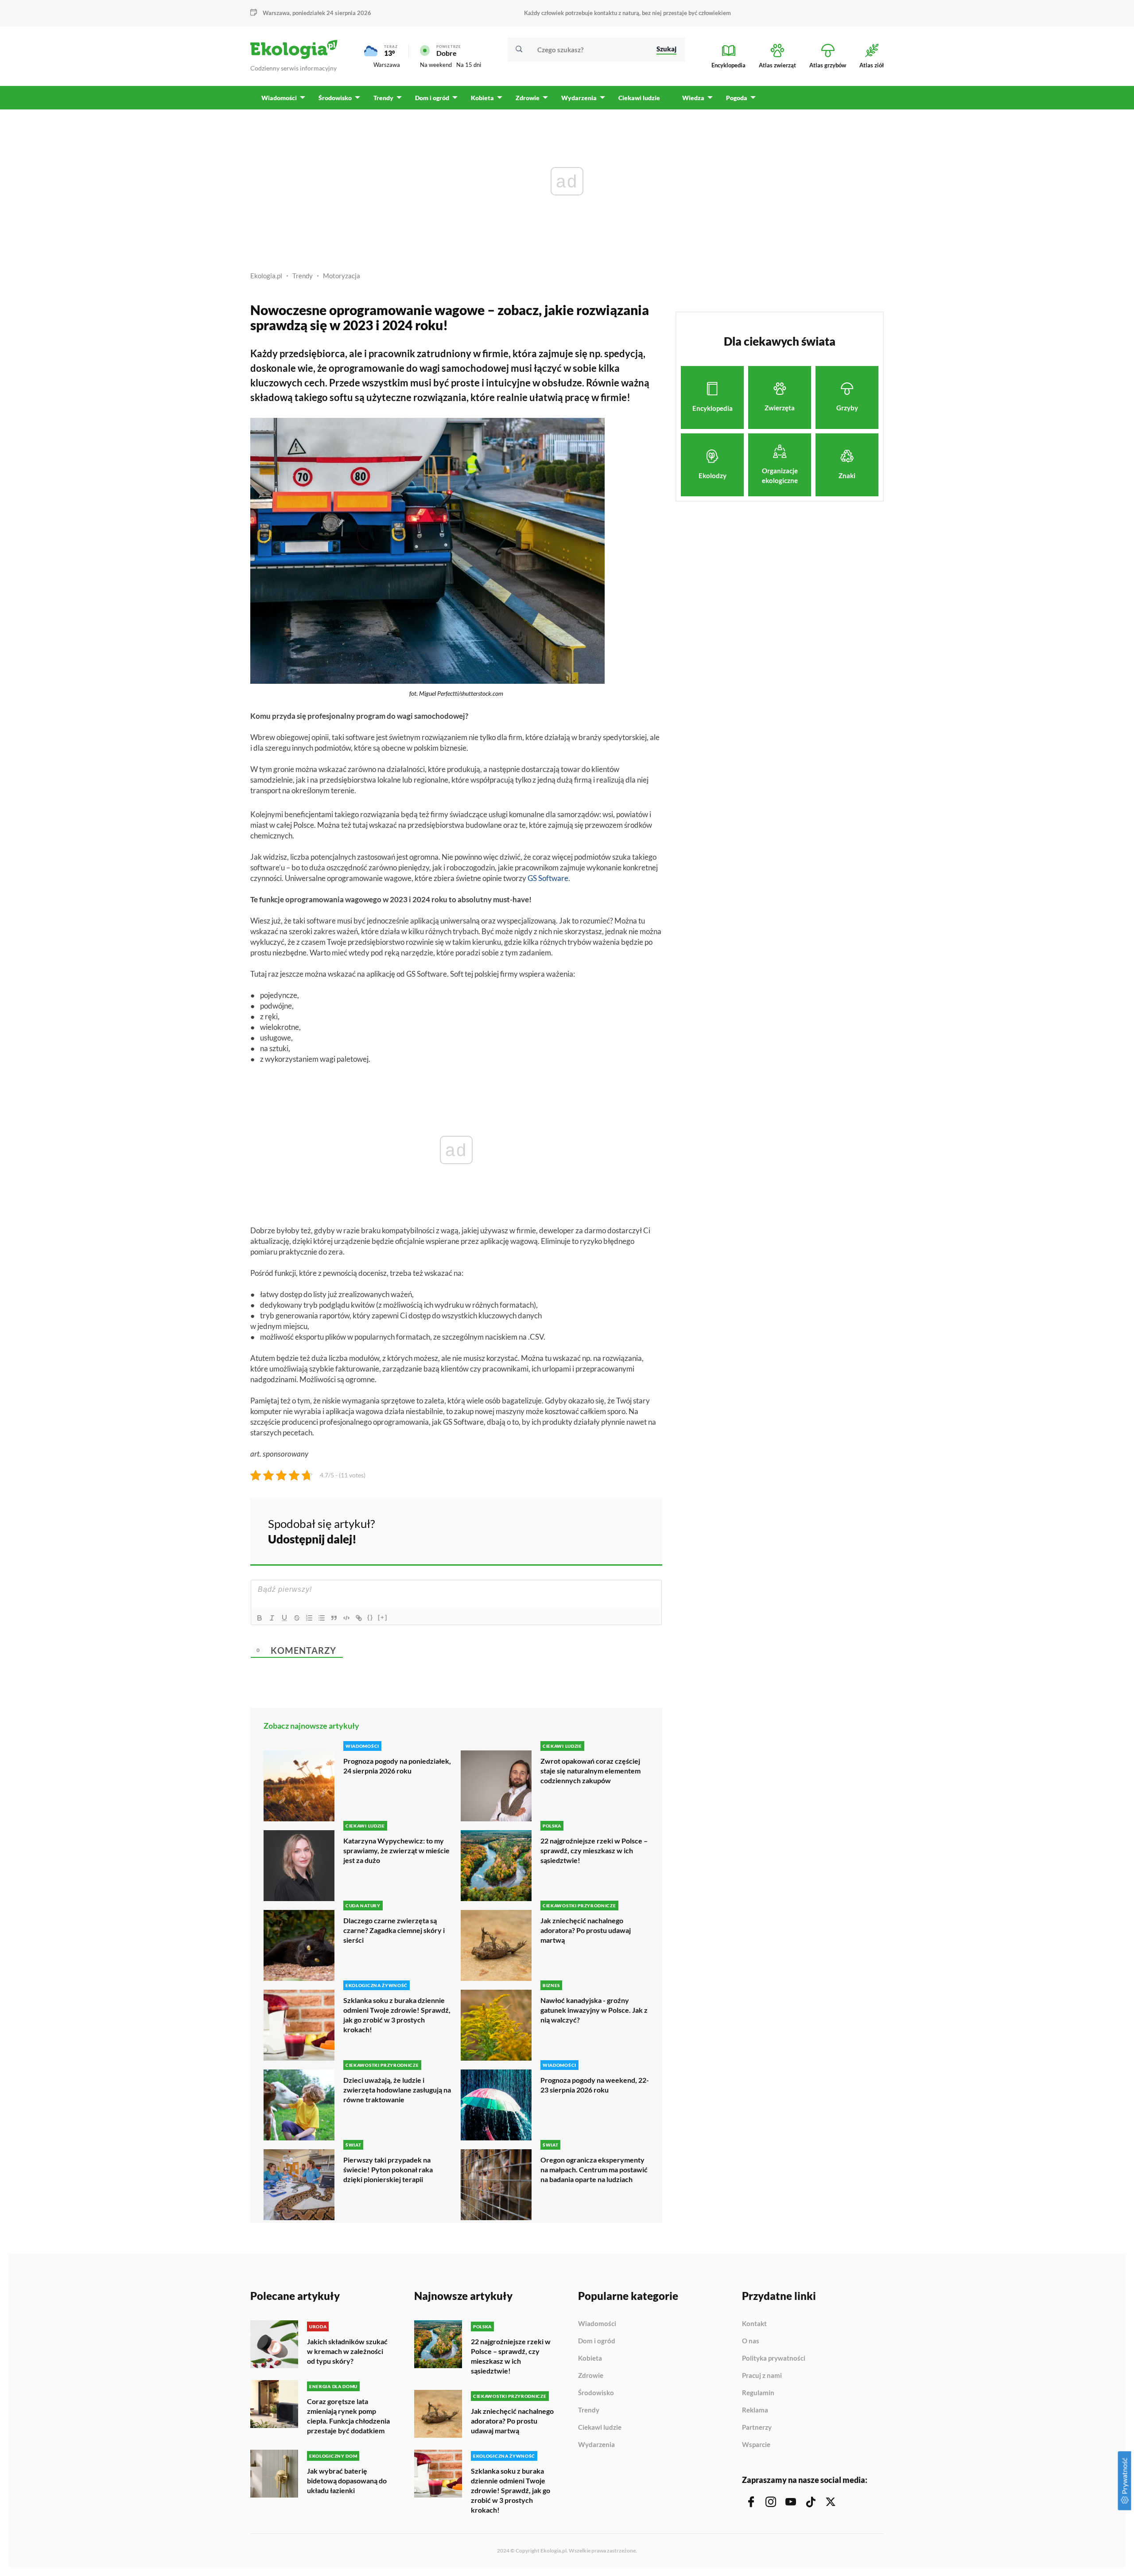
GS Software (548, 878)
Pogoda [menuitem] (737, 98)
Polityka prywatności (774, 2358)
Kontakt (754, 2324)
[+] (383, 1617)
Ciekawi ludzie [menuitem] (639, 98)
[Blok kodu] (346, 1618)
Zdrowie (591, 2376)
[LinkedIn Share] (633, 1530)
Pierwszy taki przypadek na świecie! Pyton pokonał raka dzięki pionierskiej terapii (388, 2169)
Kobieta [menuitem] (482, 98)
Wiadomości (597, 2324)
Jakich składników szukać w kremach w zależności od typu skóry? (347, 2351)
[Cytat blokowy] (334, 1618)
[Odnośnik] (359, 1618)
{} (370, 1617)
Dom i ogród (597, 2341)
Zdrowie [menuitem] (528, 98)
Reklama (755, 2410)
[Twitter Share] (610, 1530)
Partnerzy (757, 2428)
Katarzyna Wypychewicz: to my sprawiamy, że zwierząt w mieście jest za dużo (396, 1850)
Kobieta (590, 2358)
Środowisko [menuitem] (335, 98)
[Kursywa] (272, 1618)
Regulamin (758, 2393)
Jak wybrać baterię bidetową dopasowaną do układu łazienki (347, 2481)
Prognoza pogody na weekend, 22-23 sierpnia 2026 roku (595, 2085)
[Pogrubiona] (260, 1618)
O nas (751, 2341)
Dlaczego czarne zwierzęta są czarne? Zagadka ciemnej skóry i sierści (394, 1930)
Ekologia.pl (266, 276)
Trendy (303, 276)
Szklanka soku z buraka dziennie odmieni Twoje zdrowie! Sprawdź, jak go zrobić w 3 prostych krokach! (397, 2015)
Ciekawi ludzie (600, 2428)
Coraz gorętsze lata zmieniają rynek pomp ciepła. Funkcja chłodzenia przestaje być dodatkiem (348, 2416)
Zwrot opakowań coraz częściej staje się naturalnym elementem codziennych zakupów (590, 1771)
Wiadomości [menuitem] (279, 98)
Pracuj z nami (762, 2376)
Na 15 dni (469, 65)
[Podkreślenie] (284, 1618)
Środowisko (596, 2393)
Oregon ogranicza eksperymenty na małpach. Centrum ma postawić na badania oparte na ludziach (594, 2169)
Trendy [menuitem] (383, 98)
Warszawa (387, 65)
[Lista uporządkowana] (309, 1618)
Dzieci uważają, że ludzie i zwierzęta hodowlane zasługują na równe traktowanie (397, 2090)
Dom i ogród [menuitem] (432, 98)
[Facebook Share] (586, 1530)
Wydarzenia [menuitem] (579, 98)
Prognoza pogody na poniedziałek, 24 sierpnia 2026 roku (397, 1766)
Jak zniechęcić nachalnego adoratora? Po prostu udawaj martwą (586, 1930)
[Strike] (297, 1618)
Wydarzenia (596, 2445)
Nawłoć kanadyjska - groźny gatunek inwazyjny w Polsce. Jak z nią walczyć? (594, 2010)
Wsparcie (756, 2445)
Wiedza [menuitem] (693, 98)
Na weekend (436, 65)
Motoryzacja (342, 276)
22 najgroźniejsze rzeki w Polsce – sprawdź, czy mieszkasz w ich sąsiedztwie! (594, 1850)
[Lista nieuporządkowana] (322, 1618)
